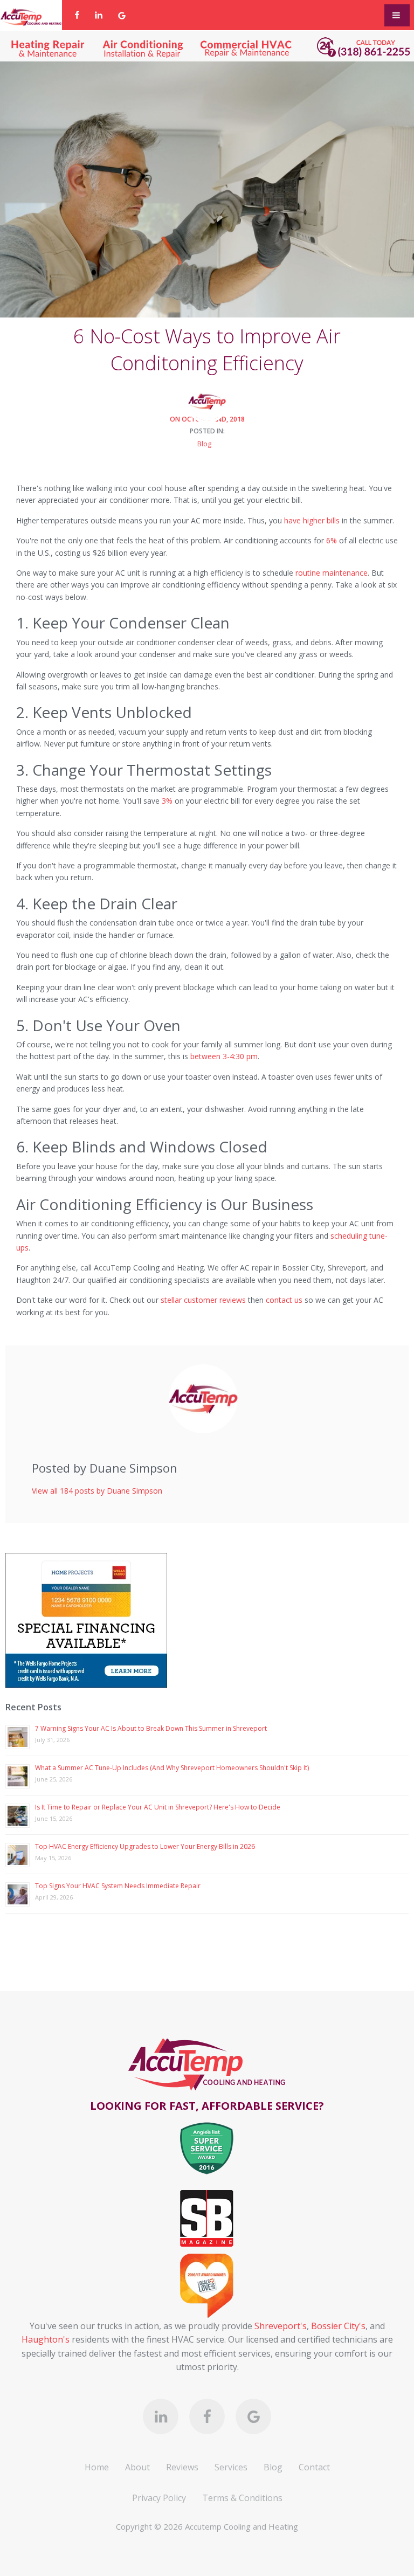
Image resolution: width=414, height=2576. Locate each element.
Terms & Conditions (242, 2498)
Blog (204, 444)
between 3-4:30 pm (224, 1056)
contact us (284, 1300)
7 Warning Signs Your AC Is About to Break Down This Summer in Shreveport (151, 1728)
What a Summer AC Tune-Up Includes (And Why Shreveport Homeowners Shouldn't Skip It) (172, 1768)
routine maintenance (332, 573)
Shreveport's (281, 2326)
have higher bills (312, 520)
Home (97, 2467)
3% (167, 801)
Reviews (182, 2467)
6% (332, 540)
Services (231, 2467)
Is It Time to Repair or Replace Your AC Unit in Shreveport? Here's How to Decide (158, 1807)
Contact (314, 2467)
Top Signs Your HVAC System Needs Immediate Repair (118, 1886)
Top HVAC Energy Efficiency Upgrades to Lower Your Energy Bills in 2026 (145, 1846)
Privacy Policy (159, 2498)
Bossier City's (338, 2326)
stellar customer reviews (203, 1300)
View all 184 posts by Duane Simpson (97, 1491)
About (137, 2467)
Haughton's (46, 2339)
